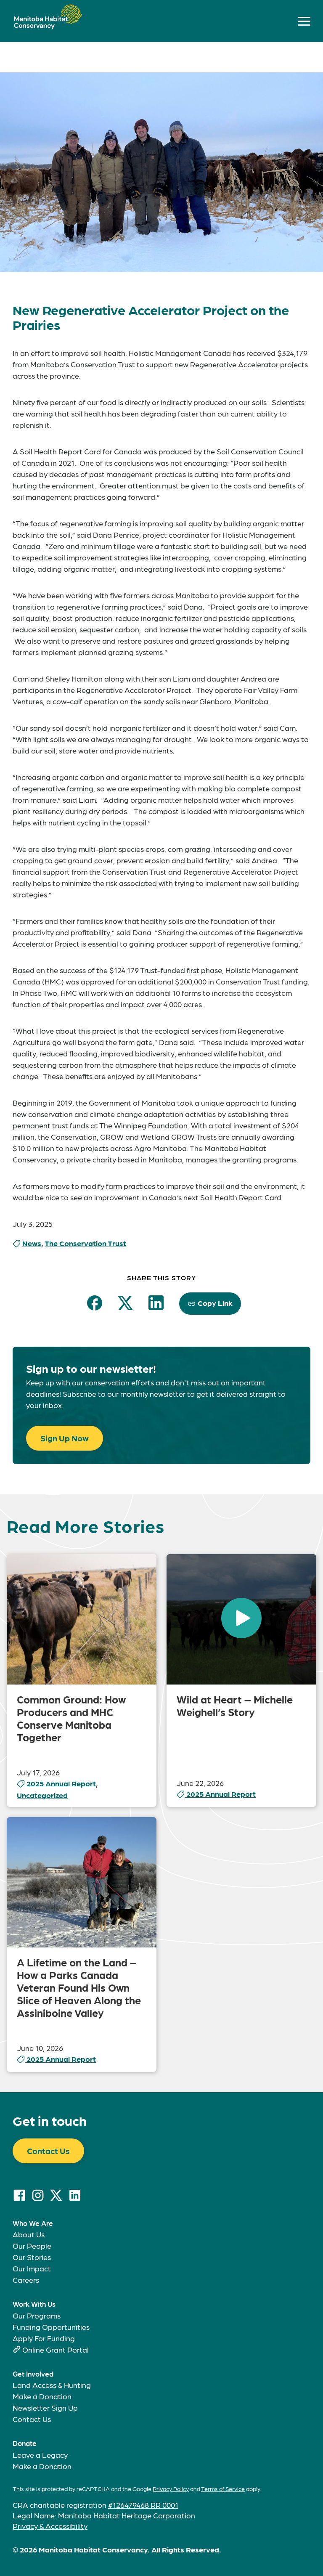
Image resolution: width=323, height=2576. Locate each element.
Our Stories (32, 2257)
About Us (29, 2234)
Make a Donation (42, 2396)
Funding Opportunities (51, 2327)
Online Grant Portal (56, 2349)
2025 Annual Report (61, 1783)
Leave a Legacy (40, 2455)
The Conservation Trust (85, 1243)
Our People (32, 2246)
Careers (26, 2280)
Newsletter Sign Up (45, 2408)
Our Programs (37, 2315)
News (32, 1243)
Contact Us (48, 2151)
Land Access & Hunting (52, 2385)
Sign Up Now (65, 1438)
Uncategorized (42, 1795)
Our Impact (32, 2268)
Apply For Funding (44, 2338)
